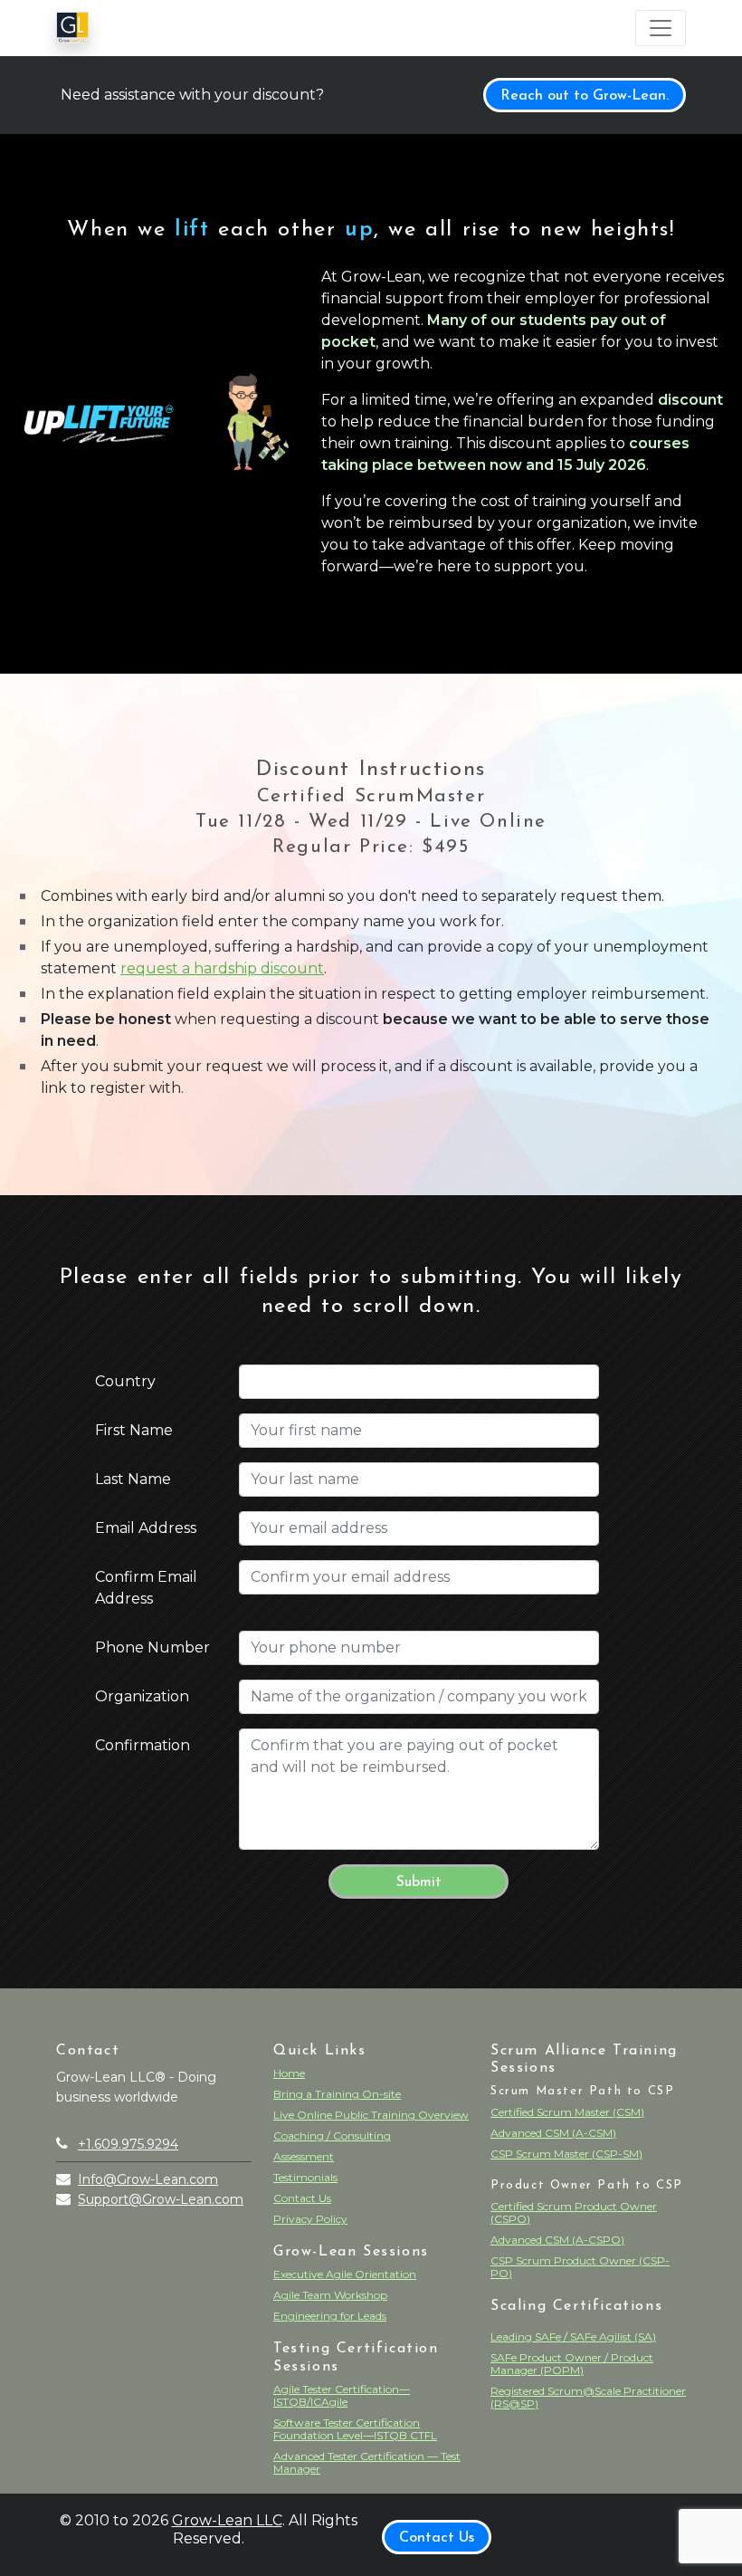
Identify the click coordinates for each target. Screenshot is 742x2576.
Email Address (146, 1528)
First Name (134, 1430)
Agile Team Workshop (330, 2295)
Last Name (133, 1479)
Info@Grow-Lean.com (148, 2179)
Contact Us (302, 2198)
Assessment (304, 2156)
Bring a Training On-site (337, 2094)
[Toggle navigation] (661, 28)
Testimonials (305, 2177)
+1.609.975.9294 (128, 2144)
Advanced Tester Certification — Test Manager (367, 2462)
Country (125, 1381)
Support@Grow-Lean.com (161, 2199)
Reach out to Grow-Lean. (585, 96)
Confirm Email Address (146, 1588)
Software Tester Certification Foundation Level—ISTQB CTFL (355, 2429)
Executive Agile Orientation (345, 2274)
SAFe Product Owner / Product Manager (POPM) (572, 2364)
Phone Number (152, 1647)
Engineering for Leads (330, 2316)
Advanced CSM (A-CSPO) (557, 2240)
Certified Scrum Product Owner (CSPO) (574, 2212)
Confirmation (143, 1745)
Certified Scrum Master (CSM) (567, 2112)
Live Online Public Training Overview (371, 2115)
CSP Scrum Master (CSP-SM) (566, 2154)
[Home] (72, 28)
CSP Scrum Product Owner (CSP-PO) (580, 2267)
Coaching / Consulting (332, 2135)
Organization (142, 1696)
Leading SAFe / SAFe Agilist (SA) (573, 2337)
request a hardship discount (222, 968)
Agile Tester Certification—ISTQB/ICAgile (342, 2395)
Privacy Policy (310, 2219)
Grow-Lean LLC (227, 2520)
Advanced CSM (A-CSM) (553, 2133)
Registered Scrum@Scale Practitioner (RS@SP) (588, 2397)
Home (289, 2073)
